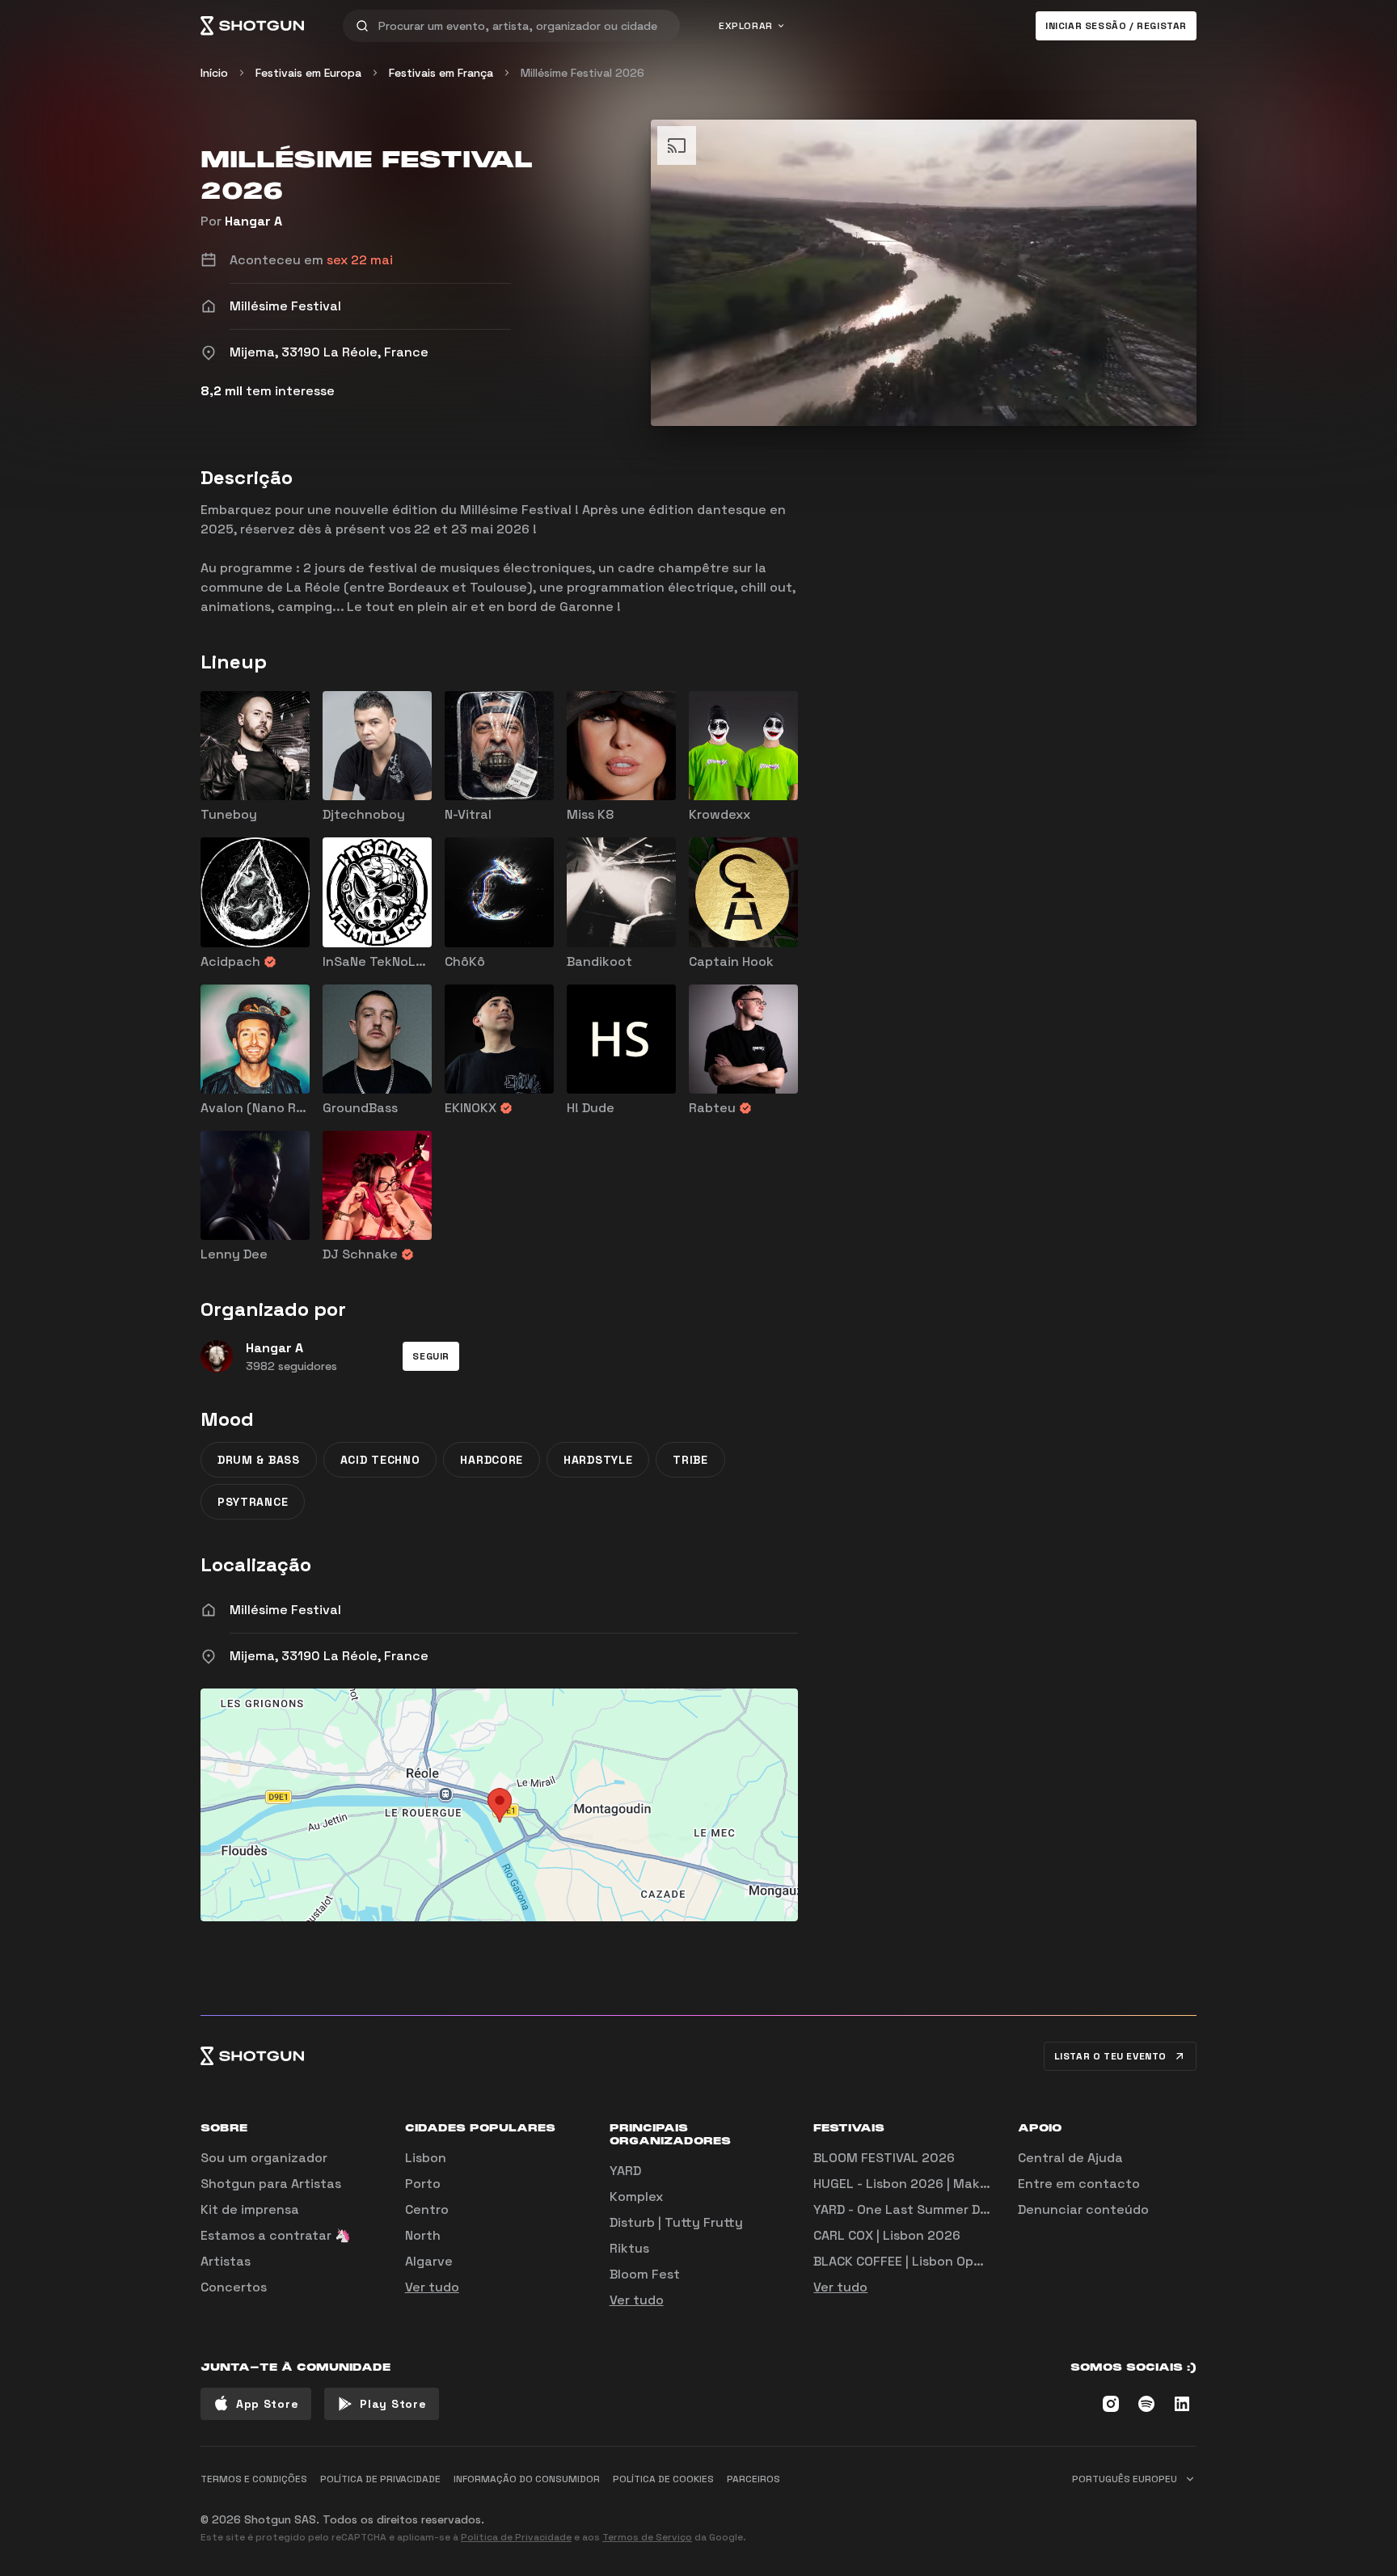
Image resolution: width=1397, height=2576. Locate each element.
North (423, 2235)
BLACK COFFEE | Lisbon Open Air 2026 (929, 2261)
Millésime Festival (285, 1610)
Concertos (234, 2287)
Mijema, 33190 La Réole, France (329, 1656)
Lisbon (426, 2158)
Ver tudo (432, 2287)
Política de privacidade (380, 2479)
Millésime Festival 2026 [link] (582, 73)
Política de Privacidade (516, 2537)
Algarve (429, 2261)
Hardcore (492, 1460)
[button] (431, 1356)
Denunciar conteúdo (1083, 2209)
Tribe (690, 1460)
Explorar (746, 26)
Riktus (629, 2248)
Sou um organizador (264, 2158)
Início (214, 73)
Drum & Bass (259, 1460)
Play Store (393, 2404)
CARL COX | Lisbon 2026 (887, 2235)
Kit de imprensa (250, 2209)
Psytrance (253, 1502)
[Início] (252, 26)
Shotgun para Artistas (271, 2184)
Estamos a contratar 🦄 (276, 2235)
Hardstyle (598, 1460)
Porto (423, 2184)
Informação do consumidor (527, 2479)
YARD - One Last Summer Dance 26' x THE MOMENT (973, 2209)
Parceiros (753, 2479)
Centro (427, 2209)
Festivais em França (441, 73)
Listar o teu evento (1110, 2056)
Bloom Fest (645, 2274)
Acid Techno (380, 1460)
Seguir (431, 1356)
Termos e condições (254, 2479)
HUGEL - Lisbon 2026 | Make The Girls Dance (952, 2184)
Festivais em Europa (308, 73)
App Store (267, 2404)
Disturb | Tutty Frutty (676, 2222)
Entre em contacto (1079, 2184)
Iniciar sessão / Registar (1116, 26)
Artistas (226, 2261)
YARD (625, 2171)
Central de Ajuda (1070, 2158)
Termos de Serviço (647, 2537)
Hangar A (253, 221)
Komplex (636, 2197)
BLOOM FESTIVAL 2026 (884, 2158)
